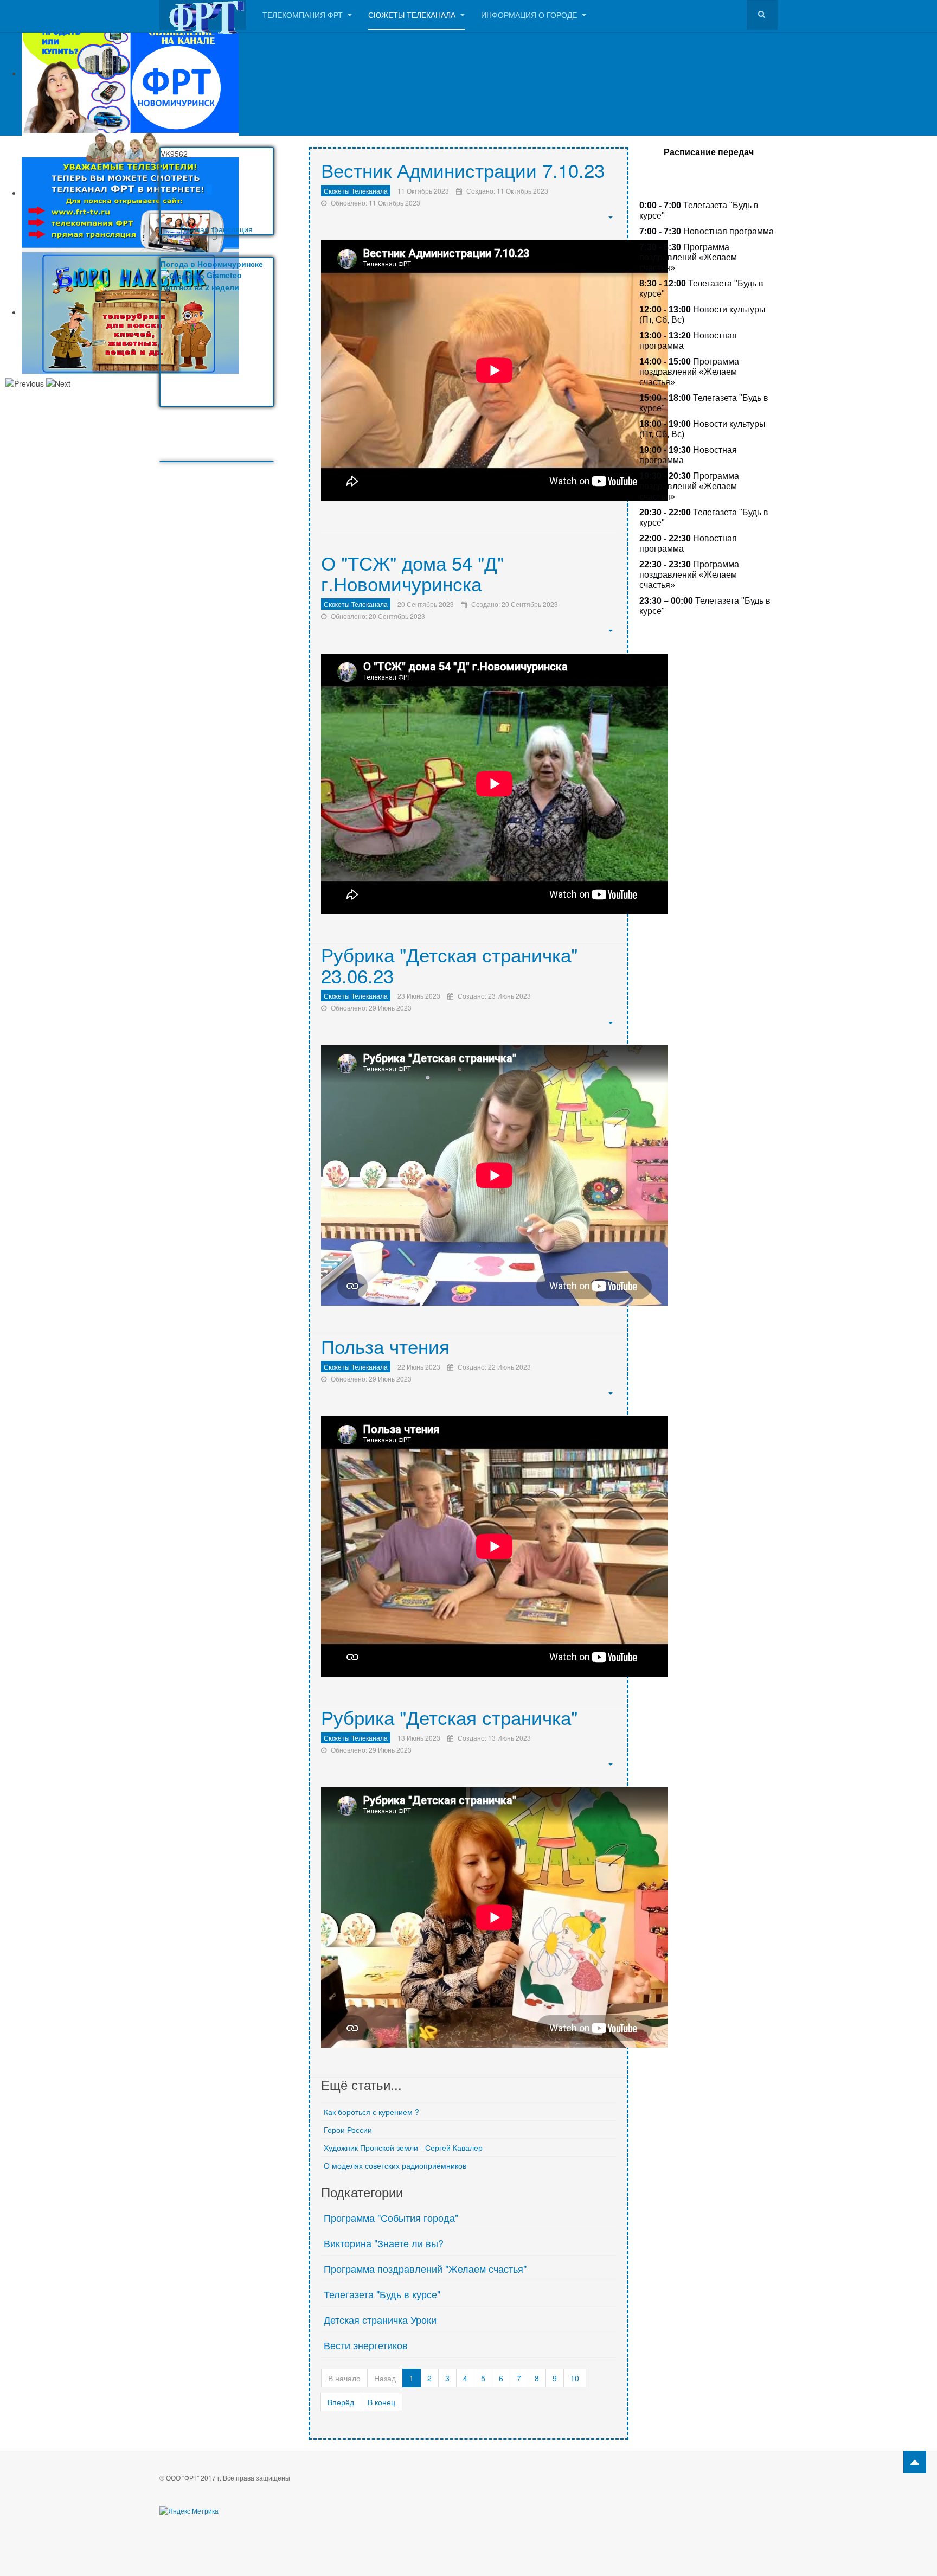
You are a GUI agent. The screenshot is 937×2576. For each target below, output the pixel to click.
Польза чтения (385, 1346)
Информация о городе (530, 15)
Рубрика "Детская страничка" (449, 1717)
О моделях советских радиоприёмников (395, 2165)
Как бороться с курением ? (371, 2112)
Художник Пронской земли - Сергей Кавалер (403, 2147)
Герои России (348, 2130)
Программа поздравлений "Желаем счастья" (425, 2268)
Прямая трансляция (217, 229)
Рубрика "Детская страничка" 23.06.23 (449, 965)
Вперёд (341, 2402)
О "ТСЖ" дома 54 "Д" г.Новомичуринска (412, 573)
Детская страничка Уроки (380, 2319)
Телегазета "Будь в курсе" (382, 2294)
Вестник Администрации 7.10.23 (463, 170)
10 (575, 2378)
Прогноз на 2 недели (200, 287)
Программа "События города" (391, 2217)
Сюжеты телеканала (413, 15)
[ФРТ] (203, 15)
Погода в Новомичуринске (212, 264)
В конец (381, 2402)
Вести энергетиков (366, 2345)
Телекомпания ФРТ (304, 15)
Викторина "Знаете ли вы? (384, 2243)
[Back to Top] (915, 2462)
